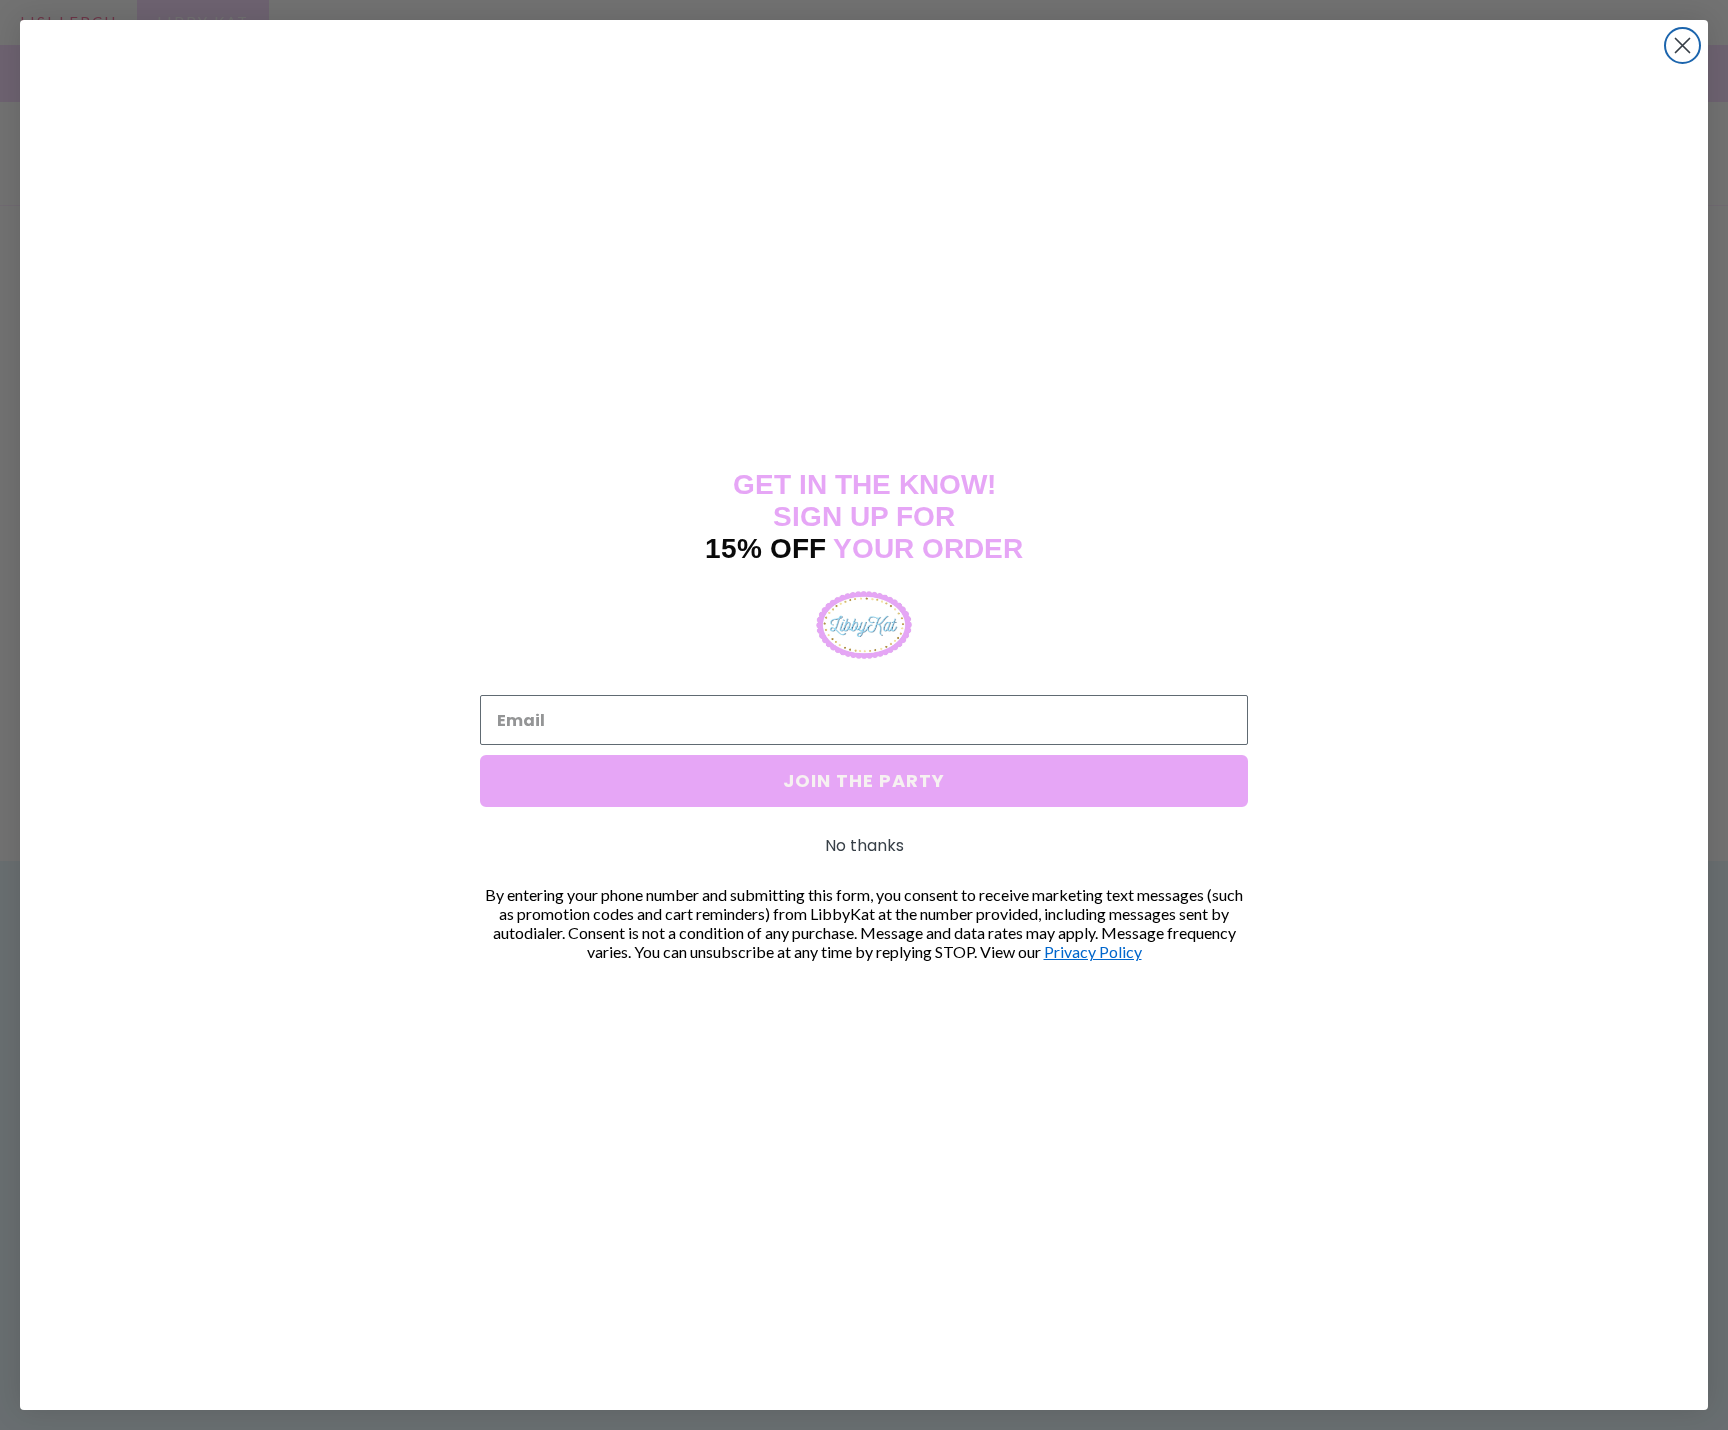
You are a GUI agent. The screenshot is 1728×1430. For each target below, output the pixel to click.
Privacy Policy (1093, 951)
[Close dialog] (1682, 45)
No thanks (864, 845)
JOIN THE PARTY (864, 780)
